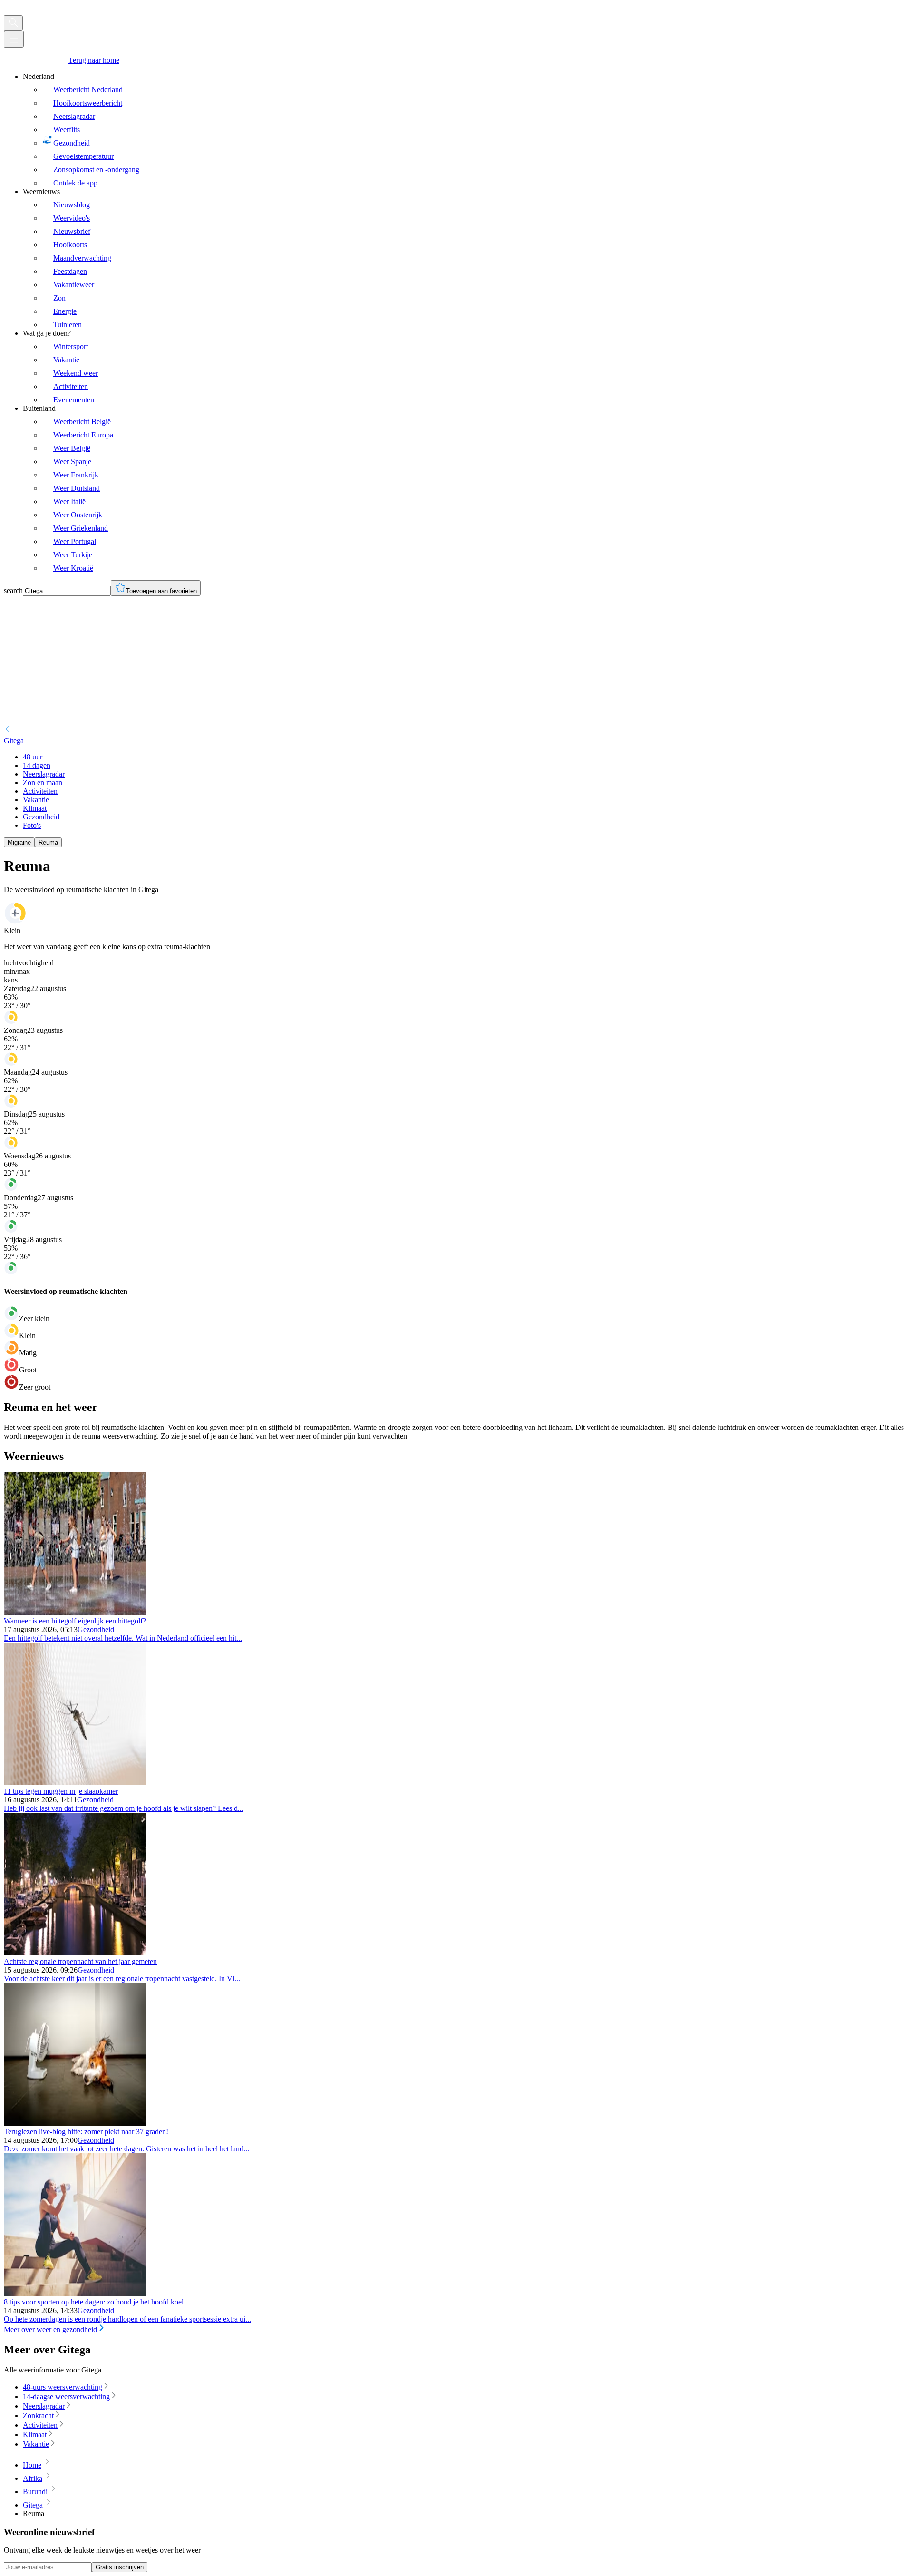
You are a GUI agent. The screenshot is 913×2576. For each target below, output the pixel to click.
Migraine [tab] (19, 842)
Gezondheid (96, 1629)
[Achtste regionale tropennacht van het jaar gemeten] (75, 1953)
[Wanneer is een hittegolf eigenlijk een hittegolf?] (75, 1612)
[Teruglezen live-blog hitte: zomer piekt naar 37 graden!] (75, 2123)
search (13, 590)
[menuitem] (466, 130)
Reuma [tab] (48, 842)
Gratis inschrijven (120, 2567)
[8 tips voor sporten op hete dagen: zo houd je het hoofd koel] (75, 2293)
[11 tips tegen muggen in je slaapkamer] (75, 1783)
